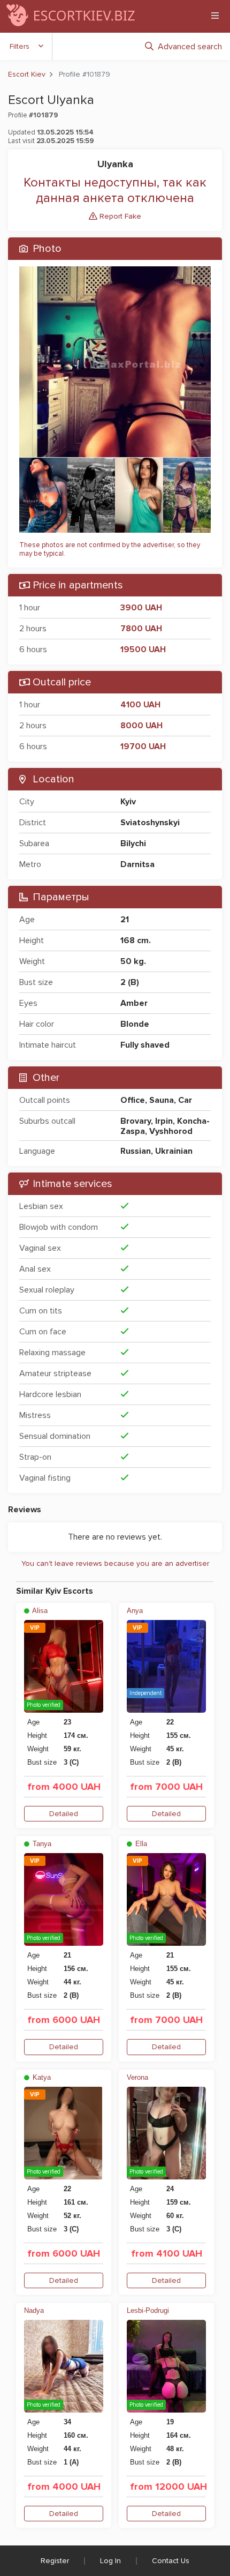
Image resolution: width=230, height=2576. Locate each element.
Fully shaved (145, 1045)
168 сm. (136, 940)
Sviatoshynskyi (150, 823)
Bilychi (133, 843)
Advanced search (190, 47)
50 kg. (133, 961)
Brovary (136, 1121)
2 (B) (130, 982)
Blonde (135, 1024)
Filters (20, 46)
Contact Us (171, 2561)
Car (185, 1100)
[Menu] (215, 16)
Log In (110, 2561)
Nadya (34, 2310)
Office (133, 1100)
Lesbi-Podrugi (148, 2310)
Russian (136, 1151)
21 (125, 920)
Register (55, 2561)
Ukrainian (174, 1151)
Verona (137, 2077)
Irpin (164, 1121)
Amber (134, 1003)
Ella (140, 1844)
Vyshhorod (171, 1131)
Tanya (41, 1844)
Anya (135, 1611)
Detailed (64, 1814)
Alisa (39, 1611)
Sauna (162, 1100)
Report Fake (119, 216)
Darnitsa (137, 864)
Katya (41, 2077)
